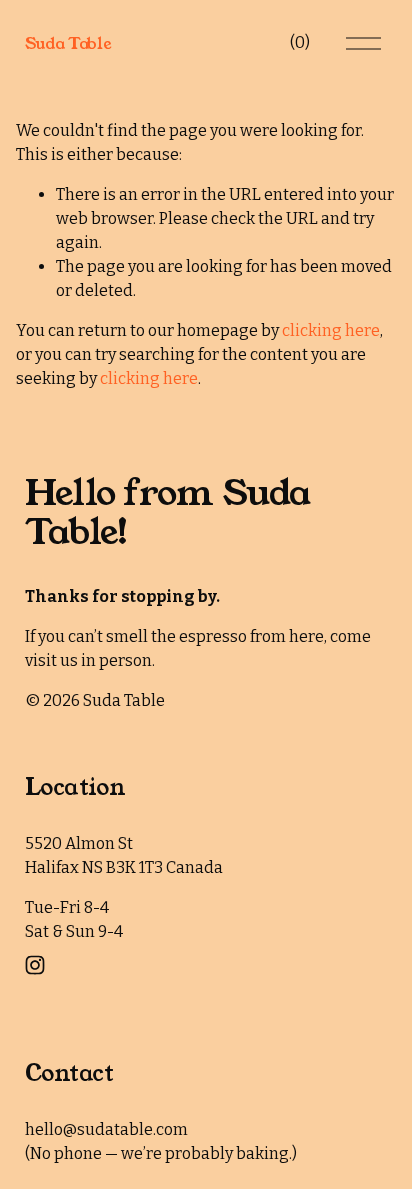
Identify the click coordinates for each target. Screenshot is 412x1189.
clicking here (331, 330)
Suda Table (68, 43)
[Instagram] (35, 965)
